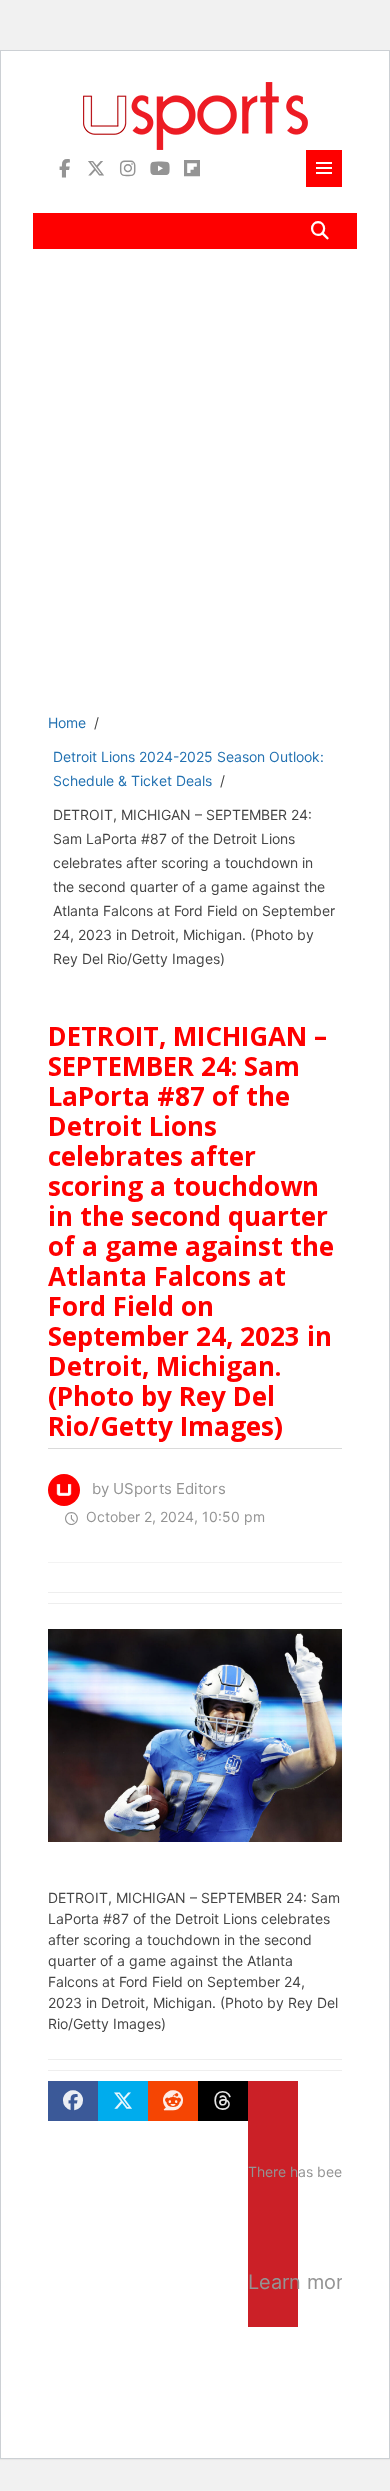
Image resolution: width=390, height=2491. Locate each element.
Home (67, 722)
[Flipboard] (192, 168)
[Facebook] (64, 168)
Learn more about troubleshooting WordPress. (273, 2282)
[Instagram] (128, 168)
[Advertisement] (195, 495)
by (153, 1488)
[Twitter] (96, 168)
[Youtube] (160, 168)
